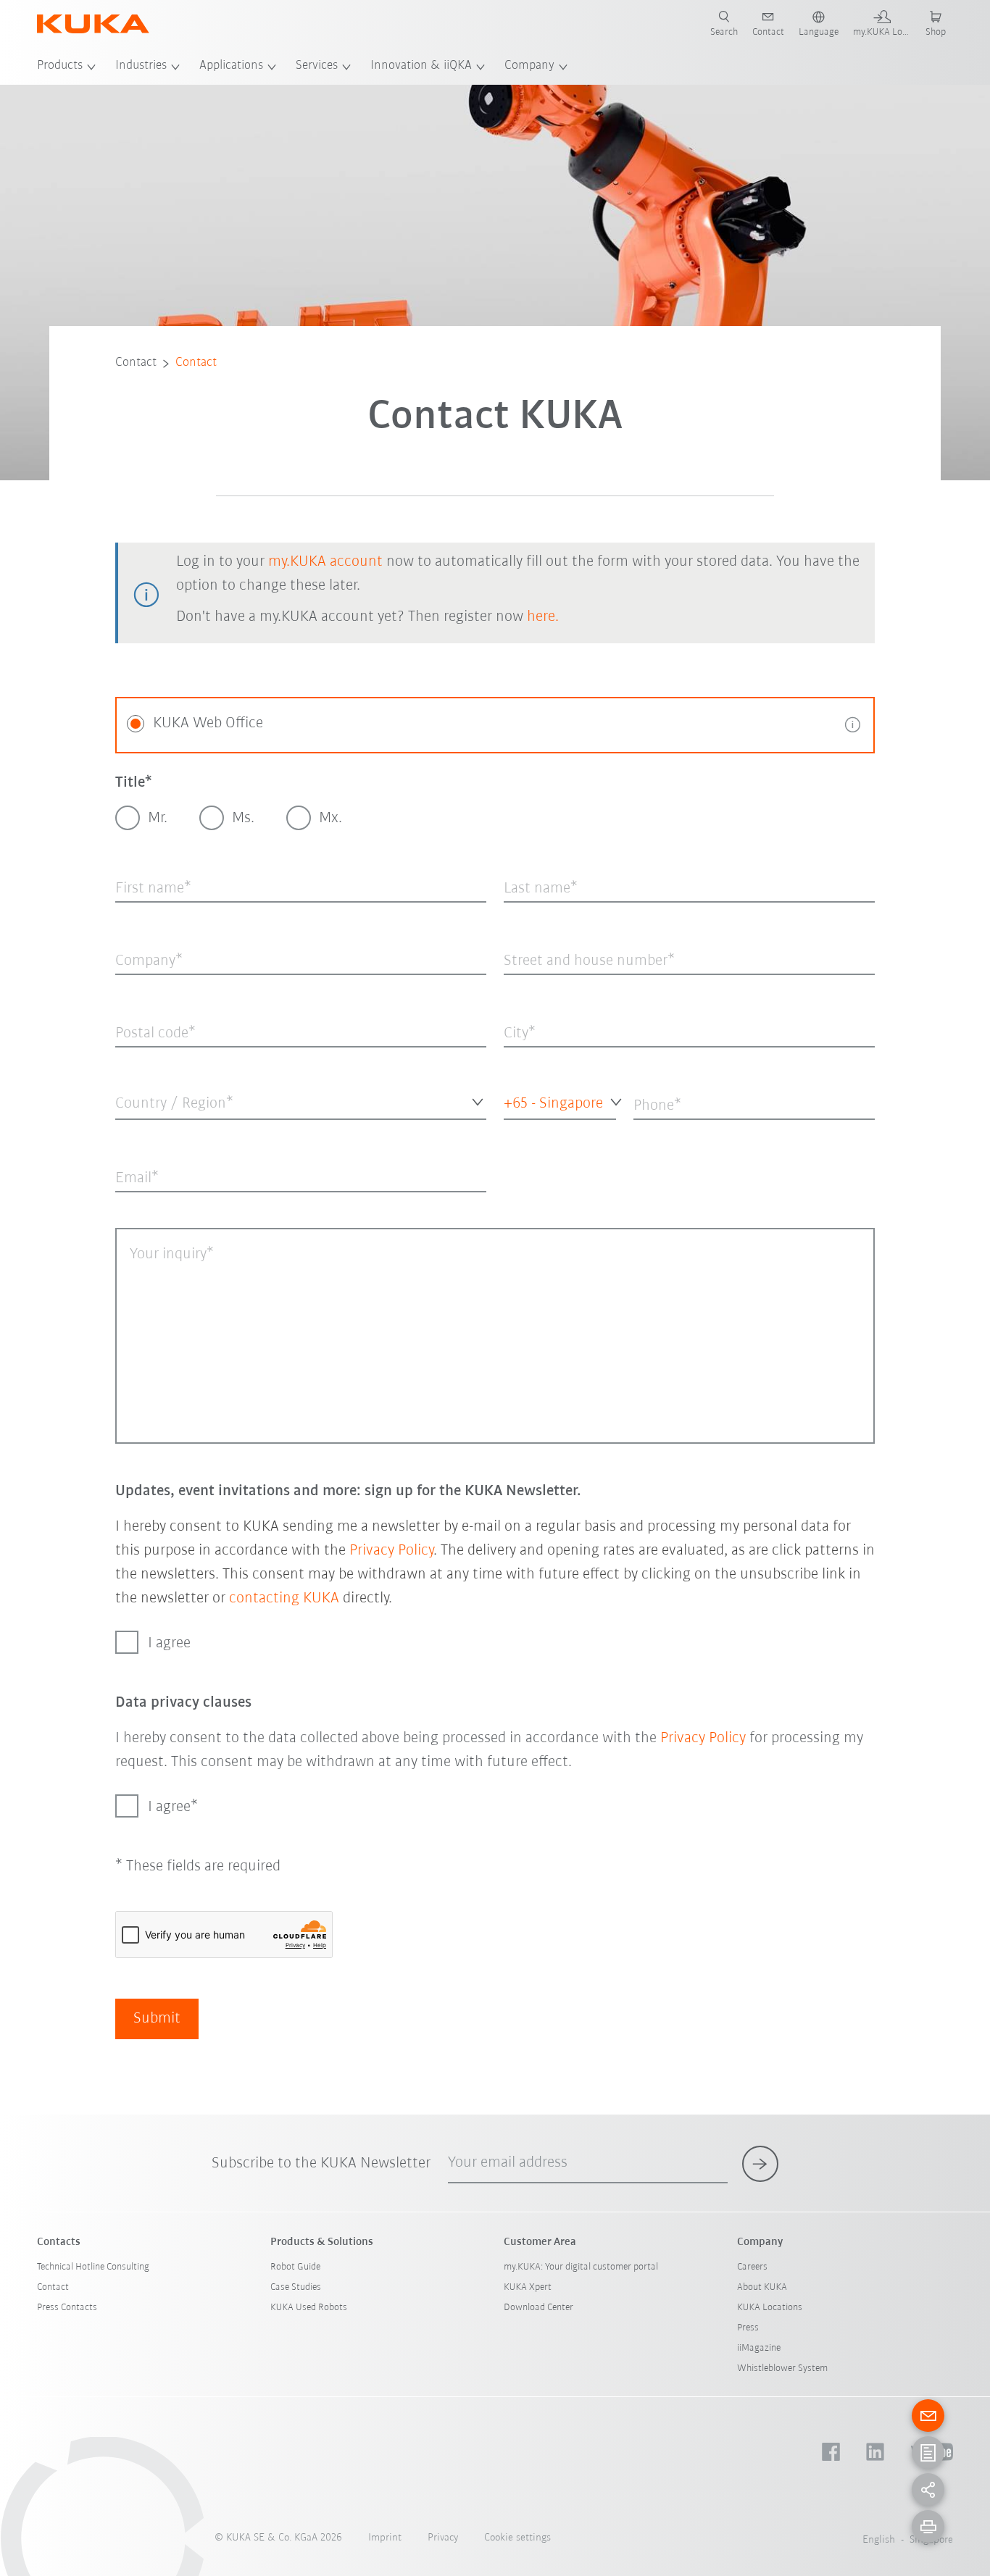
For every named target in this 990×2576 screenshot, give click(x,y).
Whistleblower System (782, 2368)
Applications (231, 66)
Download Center (538, 2308)
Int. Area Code (529, 1131)
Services (317, 66)
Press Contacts (67, 2308)
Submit (157, 2019)
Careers (752, 2267)
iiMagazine (759, 2348)
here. (543, 617)
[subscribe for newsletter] (760, 2164)
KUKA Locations (770, 2308)
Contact (136, 363)
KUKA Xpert (528, 2287)
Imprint (385, 2538)
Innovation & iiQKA (421, 66)
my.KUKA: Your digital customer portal (581, 2267)
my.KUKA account (325, 562)
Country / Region (151, 1131)
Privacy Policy (391, 1551)
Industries (141, 66)
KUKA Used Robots (309, 2308)
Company (529, 66)
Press (748, 2328)
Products (60, 66)
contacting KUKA (284, 1598)
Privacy (443, 2538)
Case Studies (296, 2287)
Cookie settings (517, 2538)
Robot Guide (295, 2267)
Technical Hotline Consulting (93, 2267)
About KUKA (762, 2287)
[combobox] (301, 1101)
